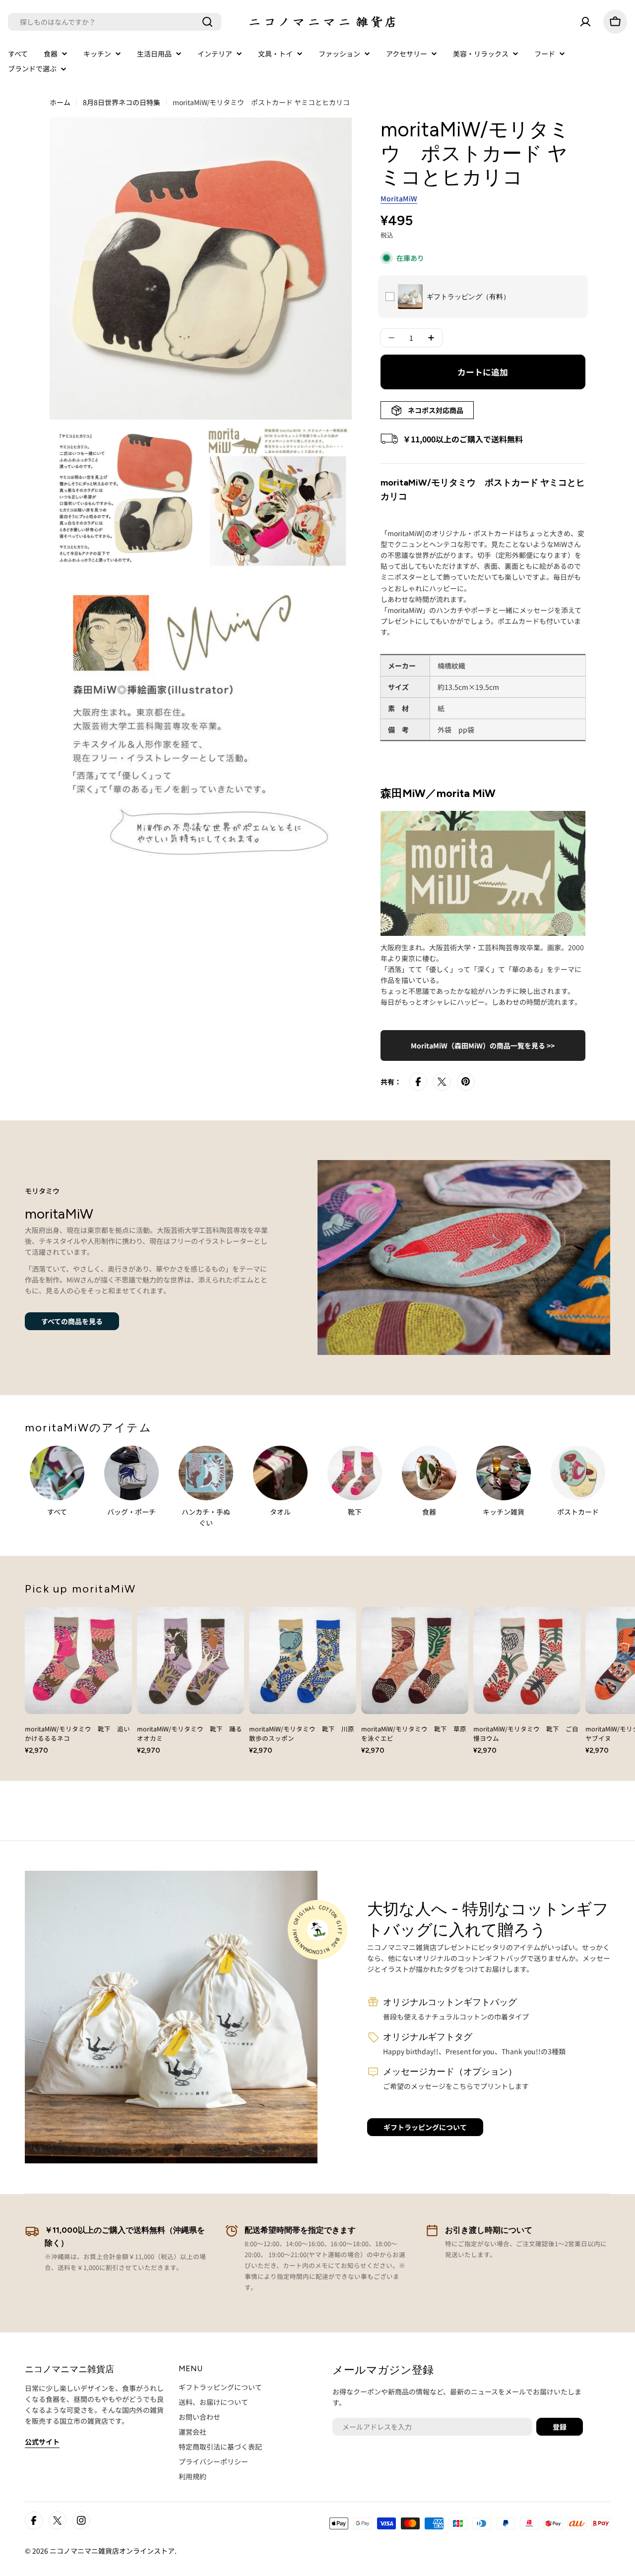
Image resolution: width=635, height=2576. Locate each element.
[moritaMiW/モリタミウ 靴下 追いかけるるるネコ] (78, 1660)
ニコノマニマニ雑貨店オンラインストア (112, 2551)
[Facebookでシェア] (418, 1082)
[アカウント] (585, 22)
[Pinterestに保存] (466, 1082)
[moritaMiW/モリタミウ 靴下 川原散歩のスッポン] (303, 1660)
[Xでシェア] (442, 1082)
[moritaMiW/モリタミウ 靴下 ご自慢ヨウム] (527, 1660)
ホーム (60, 102)
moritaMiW (399, 198)
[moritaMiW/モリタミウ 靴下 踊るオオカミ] (190, 1660)
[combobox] (115, 22)
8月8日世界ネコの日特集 (122, 102)
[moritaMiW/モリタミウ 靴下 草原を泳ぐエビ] (415, 1660)
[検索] (207, 22)
